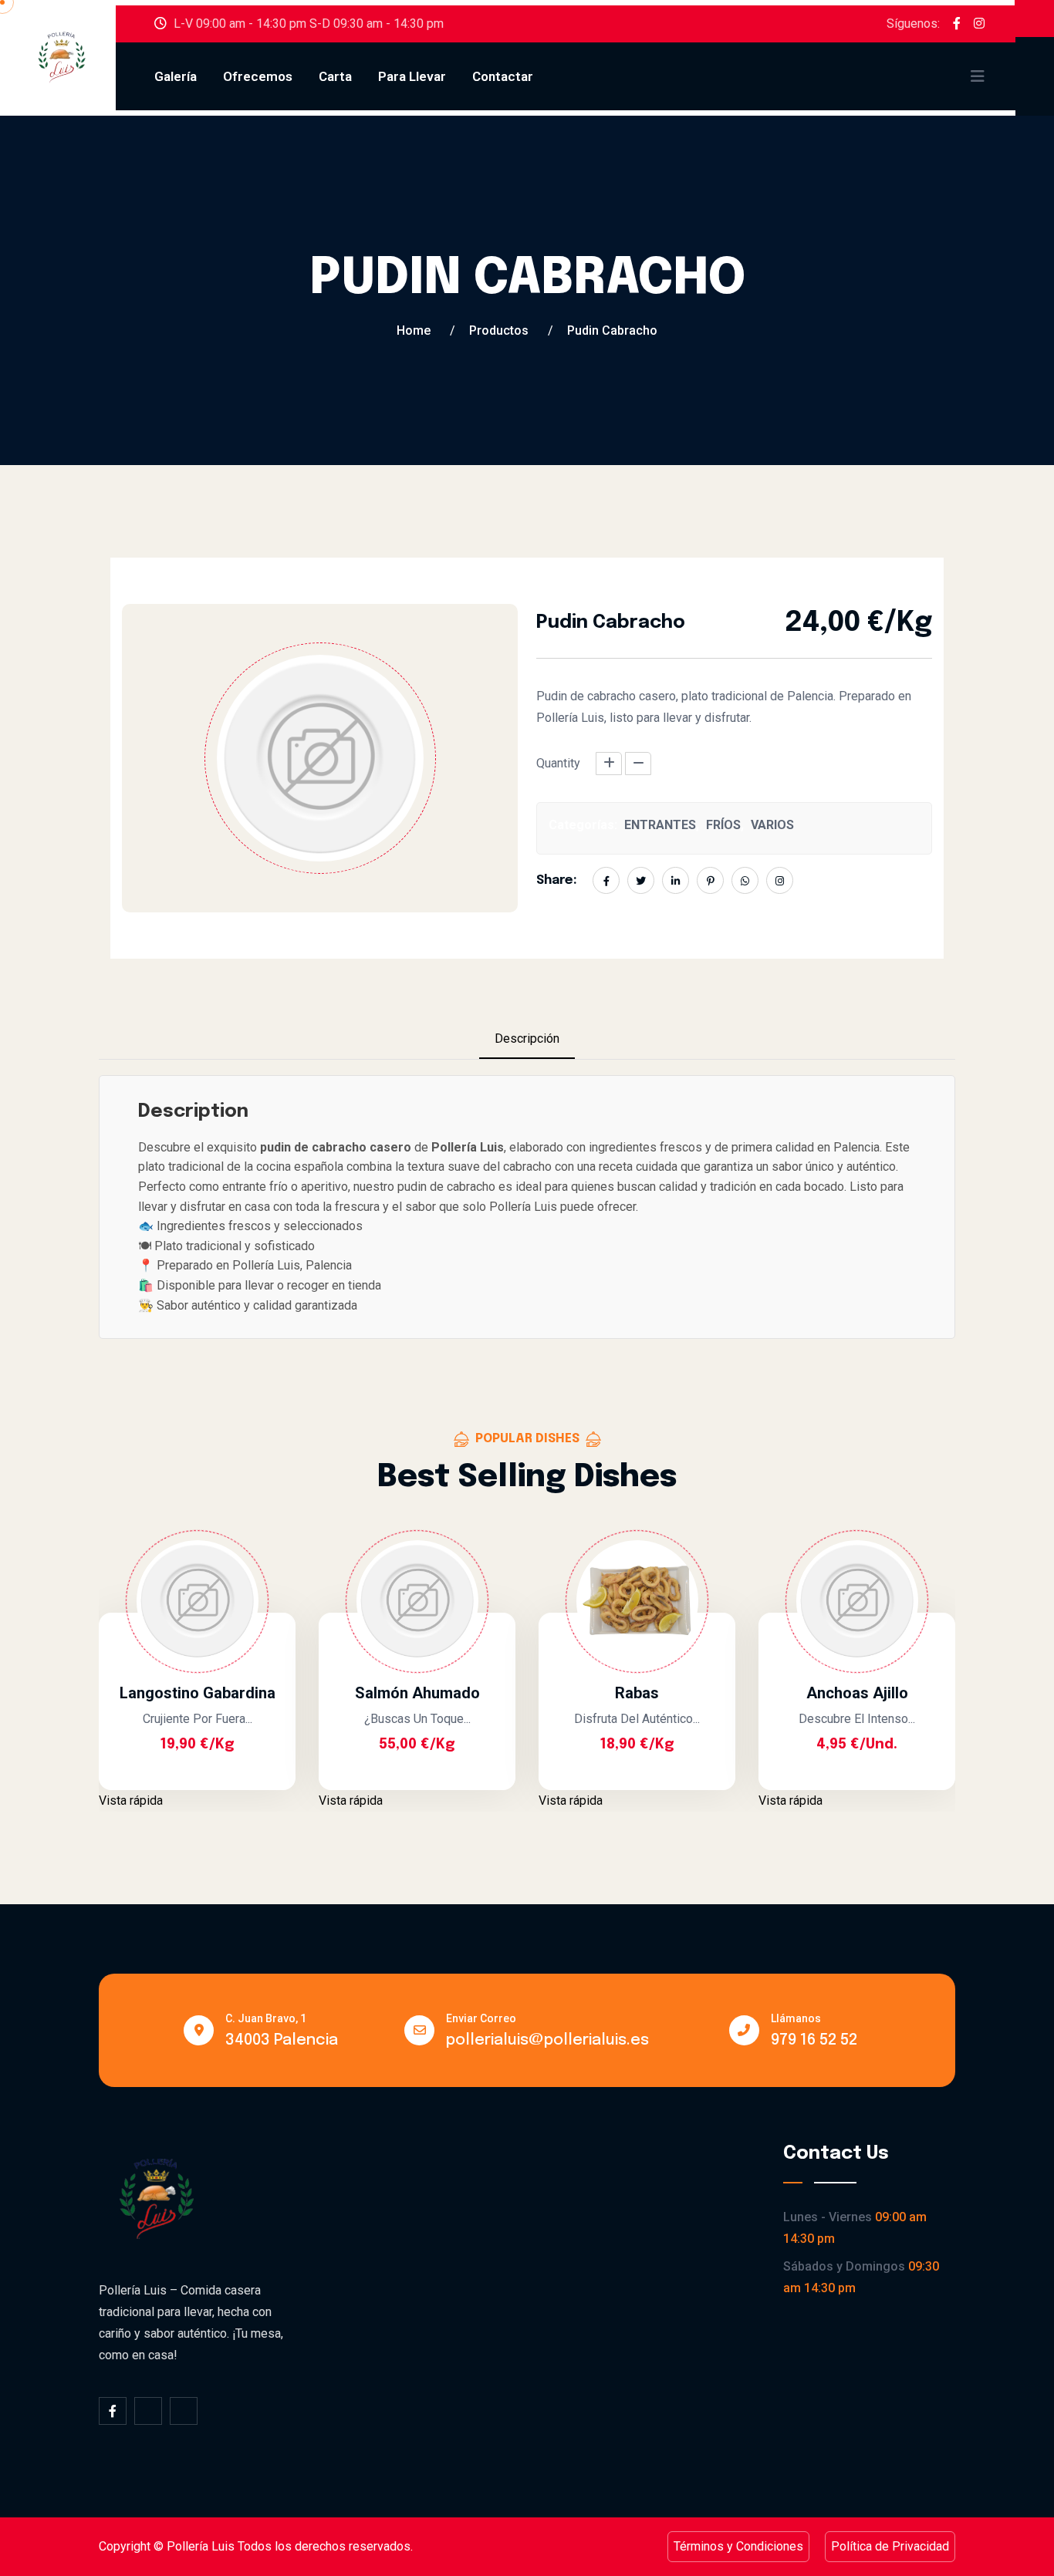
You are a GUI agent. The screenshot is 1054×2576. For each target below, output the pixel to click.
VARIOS (772, 825)
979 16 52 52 (814, 2040)
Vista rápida (131, 1801)
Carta (335, 76)
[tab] (527, 1040)
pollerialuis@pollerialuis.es (547, 2040)
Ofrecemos (258, 76)
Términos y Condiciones (738, 2546)
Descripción (527, 1038)
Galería (176, 76)
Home (414, 330)
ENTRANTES (660, 825)
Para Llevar (412, 76)
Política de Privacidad (890, 2546)
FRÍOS (723, 825)
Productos (499, 330)
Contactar (503, 76)
